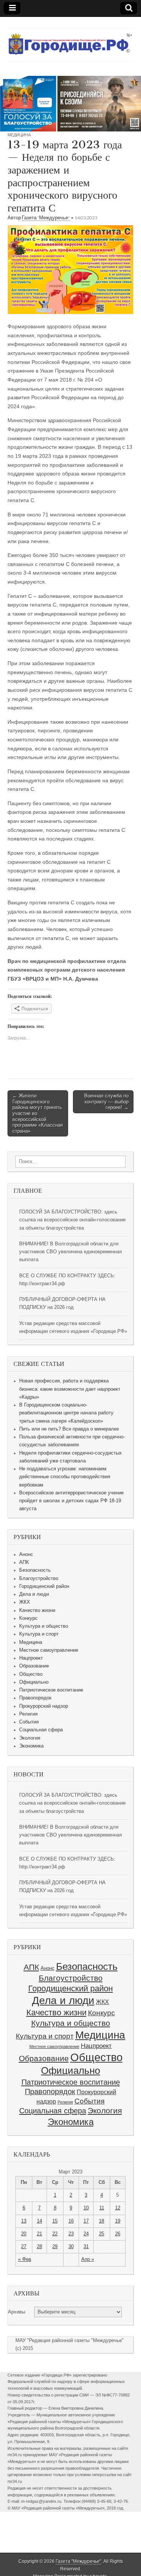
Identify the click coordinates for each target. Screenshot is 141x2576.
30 (71, 2247)
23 (71, 2234)
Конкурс (28, 1618)
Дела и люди (34, 1594)
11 (102, 2208)
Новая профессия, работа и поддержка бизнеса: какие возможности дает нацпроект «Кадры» (70, 1389)
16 (71, 2221)
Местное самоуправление (49, 1650)
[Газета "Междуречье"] (70, 39)
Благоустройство (39, 1578)
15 (55, 2221)
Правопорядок (35, 1698)
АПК (24, 1562)
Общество (31, 1674)
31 (86, 2247)
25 (102, 2234)
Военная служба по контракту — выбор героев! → (106, 1102)
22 (55, 2234)
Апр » (88, 2259)
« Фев (25, 2259)
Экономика (31, 1746)
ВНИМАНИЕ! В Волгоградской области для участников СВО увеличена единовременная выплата (70, 1252)
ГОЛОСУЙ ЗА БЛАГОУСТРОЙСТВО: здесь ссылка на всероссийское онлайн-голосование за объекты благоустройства (72, 1220)
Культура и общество (44, 1626)
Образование (34, 1666)
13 (24, 2221)
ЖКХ (25, 1602)
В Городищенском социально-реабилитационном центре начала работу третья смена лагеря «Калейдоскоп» (66, 1413)
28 (39, 2247)
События (29, 1722)
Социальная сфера (41, 1730)
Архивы (17, 2312)
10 (86, 2208)
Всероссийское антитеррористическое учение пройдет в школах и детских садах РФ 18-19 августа (71, 1501)
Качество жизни (37, 1610)
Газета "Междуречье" (46, 218)
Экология (30, 1738)
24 (86, 2234)
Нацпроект (31, 1658)
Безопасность (35, 1570)
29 (55, 2247)
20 (24, 2234)
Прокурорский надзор (44, 1706)
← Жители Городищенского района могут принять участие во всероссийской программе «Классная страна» (38, 1113)
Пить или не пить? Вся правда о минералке (69, 1429)
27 (24, 2247)
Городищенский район (44, 1586)
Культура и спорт (39, 1634)
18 (102, 2221)
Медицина (19, 135)
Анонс (26, 1554)
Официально (34, 1682)
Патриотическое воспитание (51, 1690)
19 (118, 2221)
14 (39, 2221)
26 (118, 2234)
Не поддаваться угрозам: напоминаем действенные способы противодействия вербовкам (65, 1477)
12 (118, 2208)
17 (86, 2221)
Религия (28, 1714)
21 (39, 2234)
